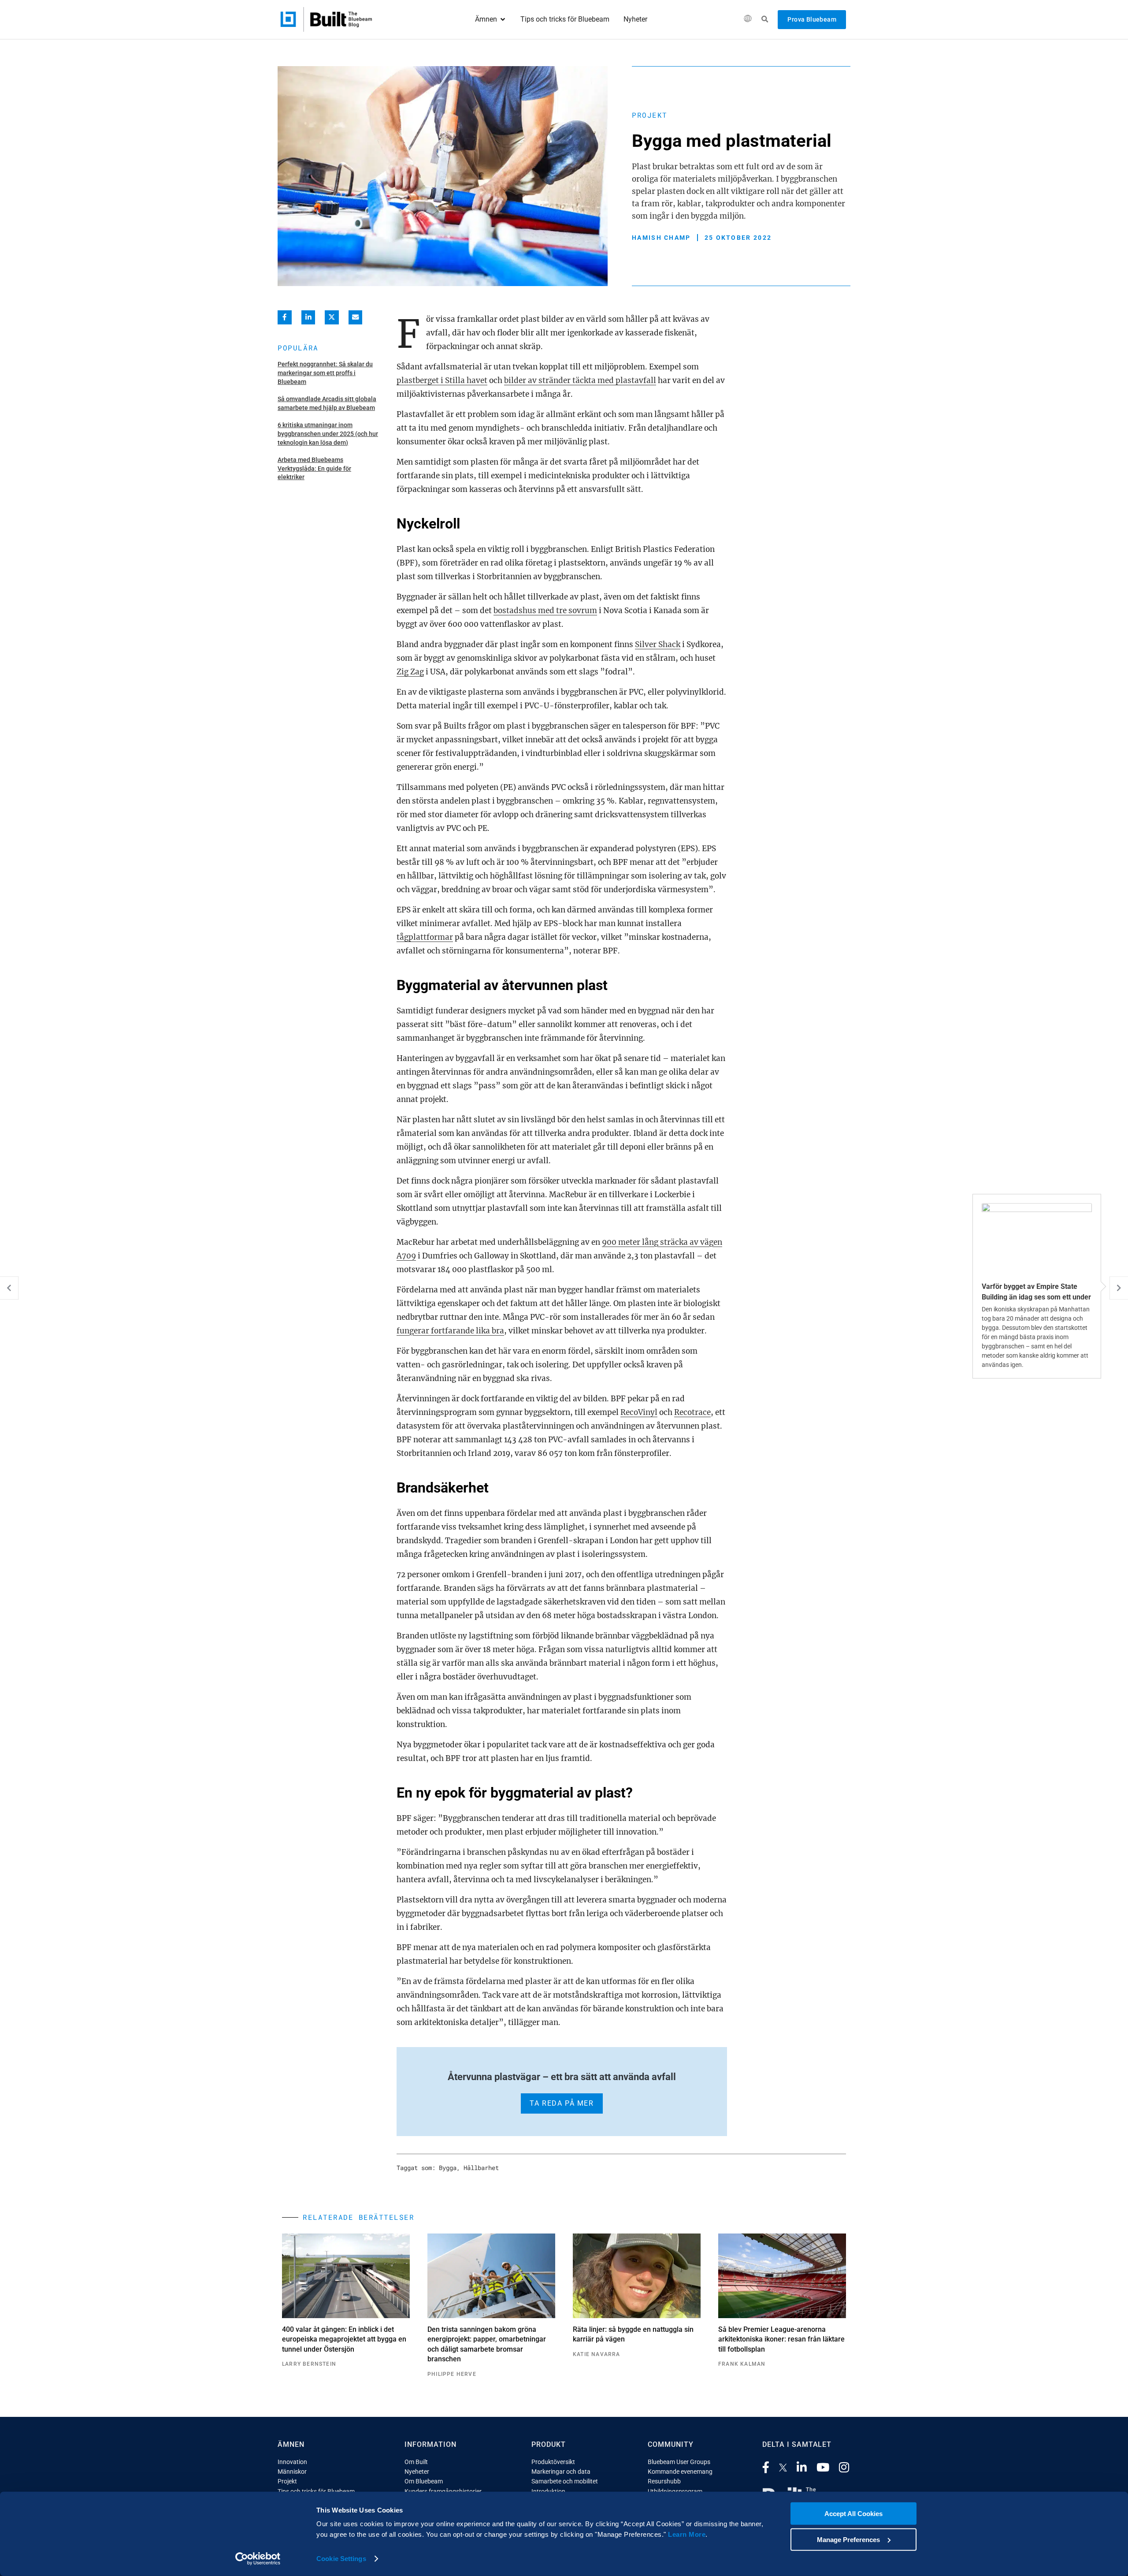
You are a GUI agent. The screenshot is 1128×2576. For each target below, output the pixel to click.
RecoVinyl (639, 1412)
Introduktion (548, 2491)
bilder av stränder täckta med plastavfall (580, 380)
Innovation (292, 2462)
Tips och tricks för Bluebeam (316, 2491)
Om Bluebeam (424, 2481)
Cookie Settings (341, 2559)
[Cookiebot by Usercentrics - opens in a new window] (258, 2559)
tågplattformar (425, 937)
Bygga (448, 2168)
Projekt (650, 115)
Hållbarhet (481, 2168)
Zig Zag (410, 672)
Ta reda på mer (562, 2103)
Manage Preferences (848, 2539)
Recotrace (692, 1412)
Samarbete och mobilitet (565, 2481)
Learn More (687, 2534)
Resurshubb (664, 2481)
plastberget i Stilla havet (442, 380)
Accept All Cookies (853, 2514)
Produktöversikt (553, 2462)
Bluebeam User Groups (679, 2462)
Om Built (416, 2462)
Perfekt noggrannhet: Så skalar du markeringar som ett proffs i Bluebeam (325, 373)
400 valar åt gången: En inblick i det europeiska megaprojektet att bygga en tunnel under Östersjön (344, 2339)
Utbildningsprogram (675, 2491)
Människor (292, 2472)
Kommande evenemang (680, 2472)
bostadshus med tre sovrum (545, 610)
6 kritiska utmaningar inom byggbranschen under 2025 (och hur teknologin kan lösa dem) (328, 434)
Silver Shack (658, 644)
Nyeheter (417, 2472)
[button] (748, 20)
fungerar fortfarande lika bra (450, 1331)
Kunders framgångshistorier (443, 2491)
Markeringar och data (561, 2472)
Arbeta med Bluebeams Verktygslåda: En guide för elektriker (314, 468)
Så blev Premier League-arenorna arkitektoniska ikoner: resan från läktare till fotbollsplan (781, 2339)
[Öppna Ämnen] (503, 19)
